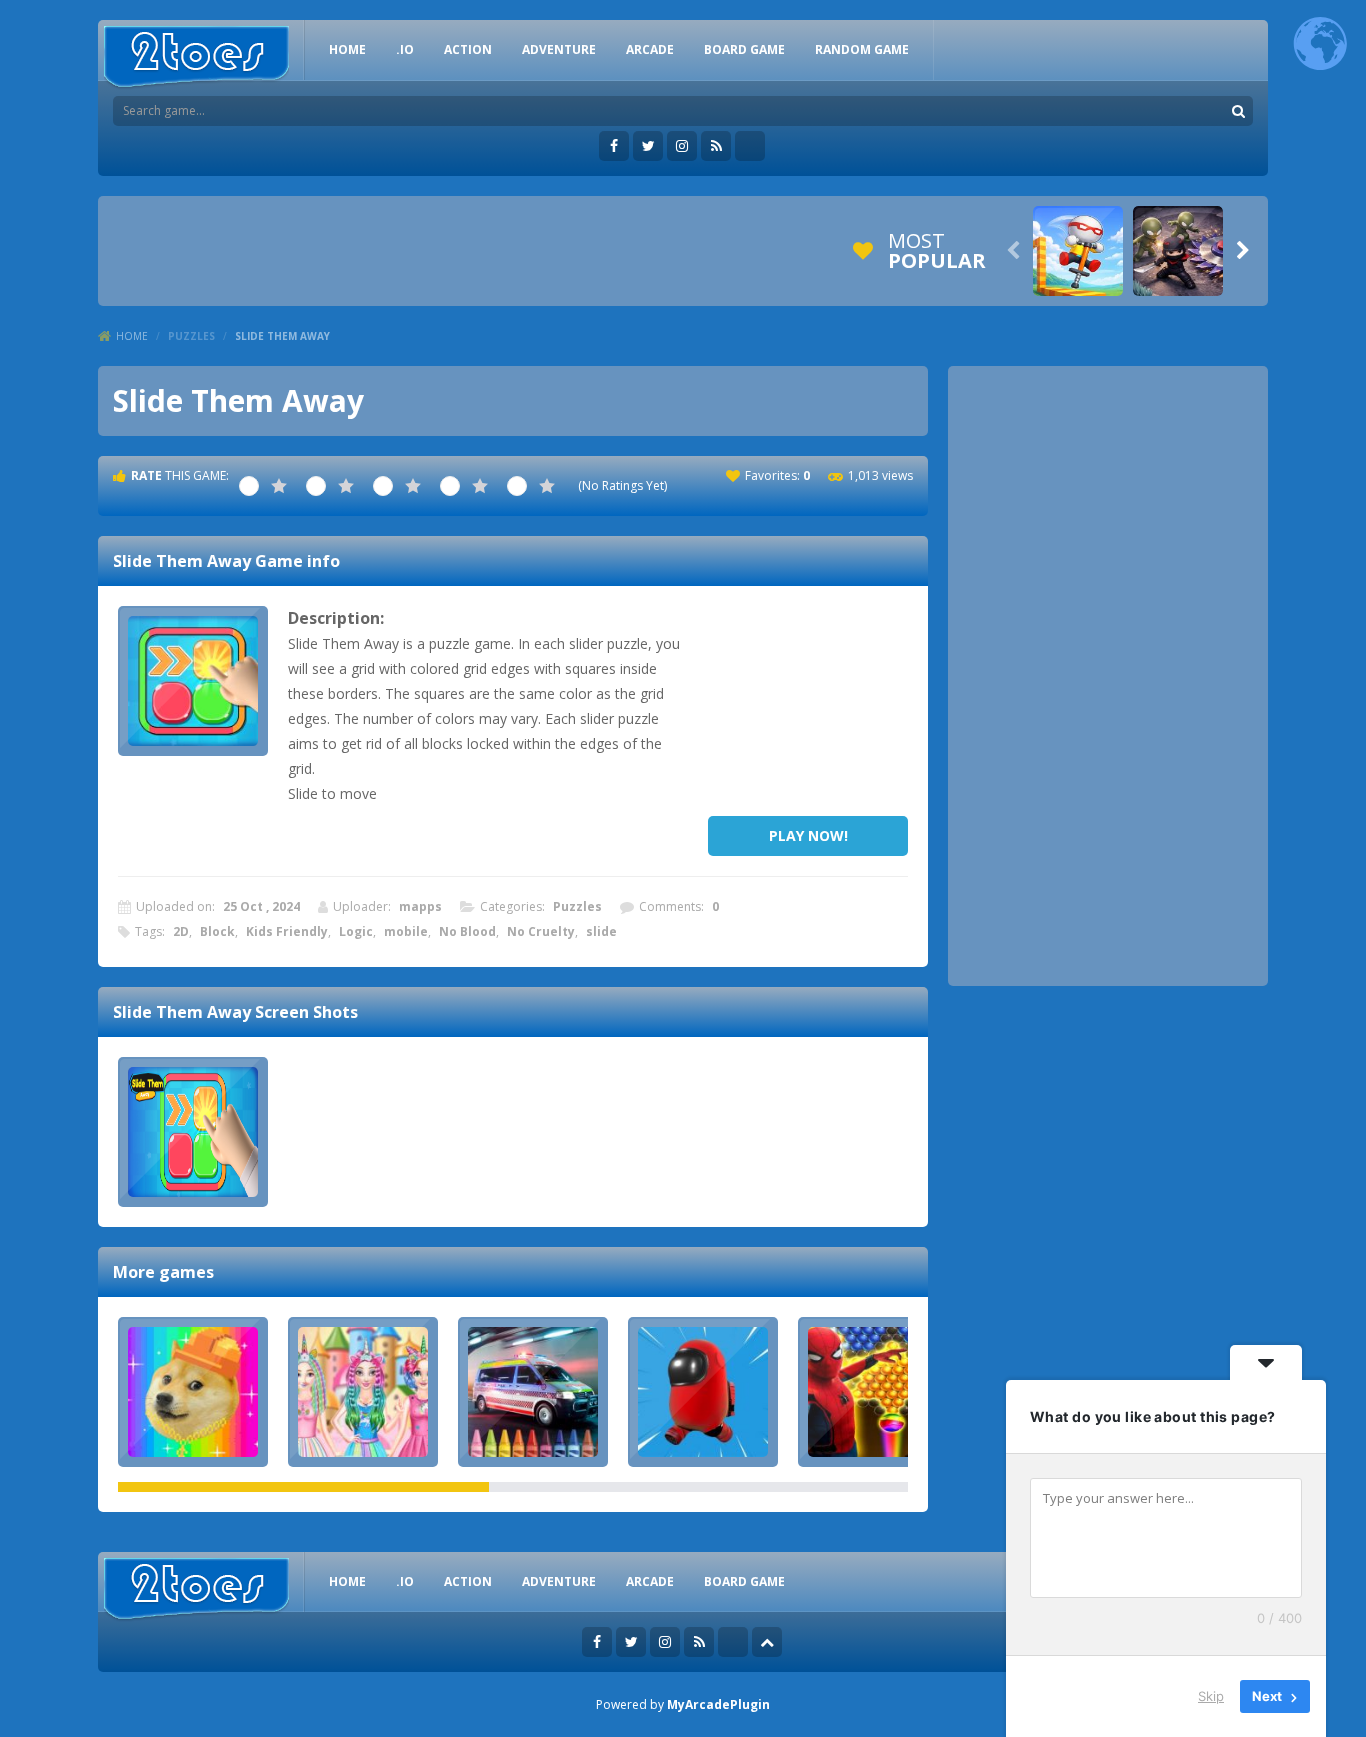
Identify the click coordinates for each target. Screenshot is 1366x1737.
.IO (405, 49)
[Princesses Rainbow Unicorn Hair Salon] (363, 1392)
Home (132, 336)
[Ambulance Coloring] (533, 1392)
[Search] (1238, 111)
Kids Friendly (287, 931)
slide (601, 931)
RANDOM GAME (862, 49)
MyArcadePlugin (718, 1704)
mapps (420, 906)
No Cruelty (541, 931)
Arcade (650, 49)
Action (468, 49)
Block (217, 931)
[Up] (767, 1642)
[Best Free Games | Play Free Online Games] (196, 57)
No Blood (467, 931)
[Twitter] (648, 146)
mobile (406, 931)
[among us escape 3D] (703, 1392)
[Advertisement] (808, 706)
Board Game (744, 49)
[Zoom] (193, 1132)
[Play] (1078, 251)
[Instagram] (682, 146)
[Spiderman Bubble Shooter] (873, 1392)
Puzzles (191, 336)
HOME (347, 49)
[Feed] (716, 146)
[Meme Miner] (193, 1392)
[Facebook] (614, 146)
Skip (1211, 1696)
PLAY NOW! (808, 835)
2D (181, 931)
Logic (356, 931)
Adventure (559, 49)
